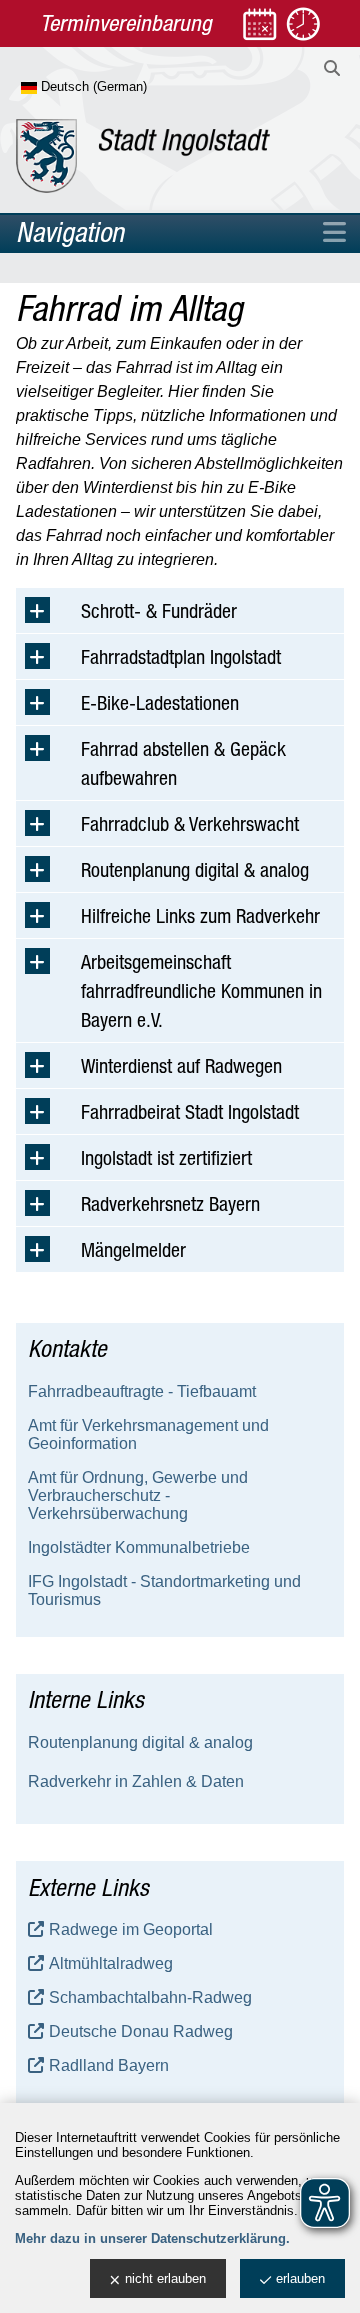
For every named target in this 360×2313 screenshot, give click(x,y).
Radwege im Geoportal (131, 1929)
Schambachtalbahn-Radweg (150, 1997)
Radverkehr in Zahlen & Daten (136, 1781)
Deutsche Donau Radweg (141, 2031)
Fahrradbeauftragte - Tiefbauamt (142, 1391)
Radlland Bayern (109, 2065)
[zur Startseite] (143, 156)
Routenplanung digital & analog (140, 1742)
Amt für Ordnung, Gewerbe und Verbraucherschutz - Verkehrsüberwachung (138, 1495)
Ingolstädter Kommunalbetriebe (139, 1547)
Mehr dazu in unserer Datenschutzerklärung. (152, 2238)
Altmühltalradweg (111, 1963)
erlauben (300, 2278)
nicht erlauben (165, 2278)
